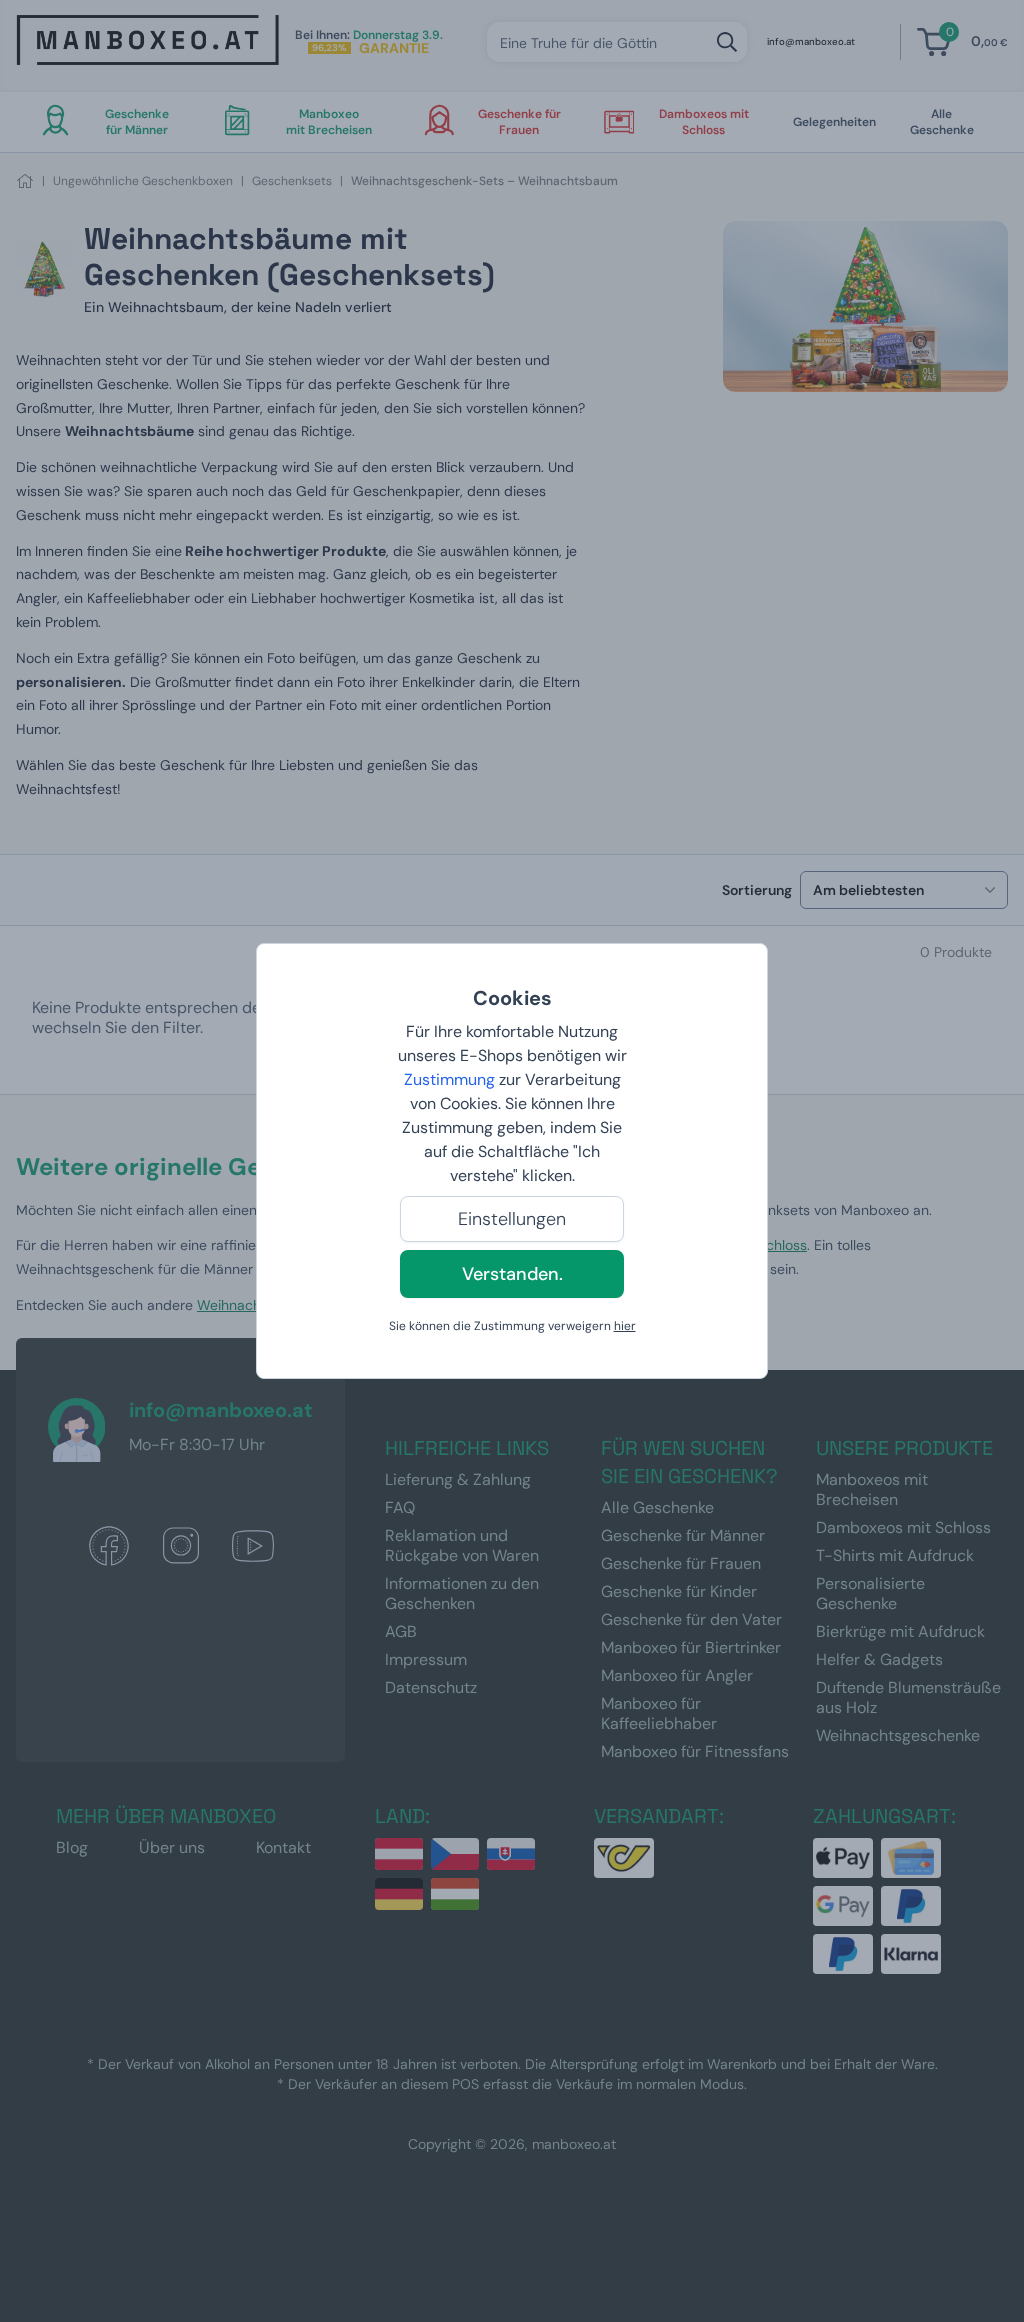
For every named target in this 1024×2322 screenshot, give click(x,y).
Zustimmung (449, 1079)
